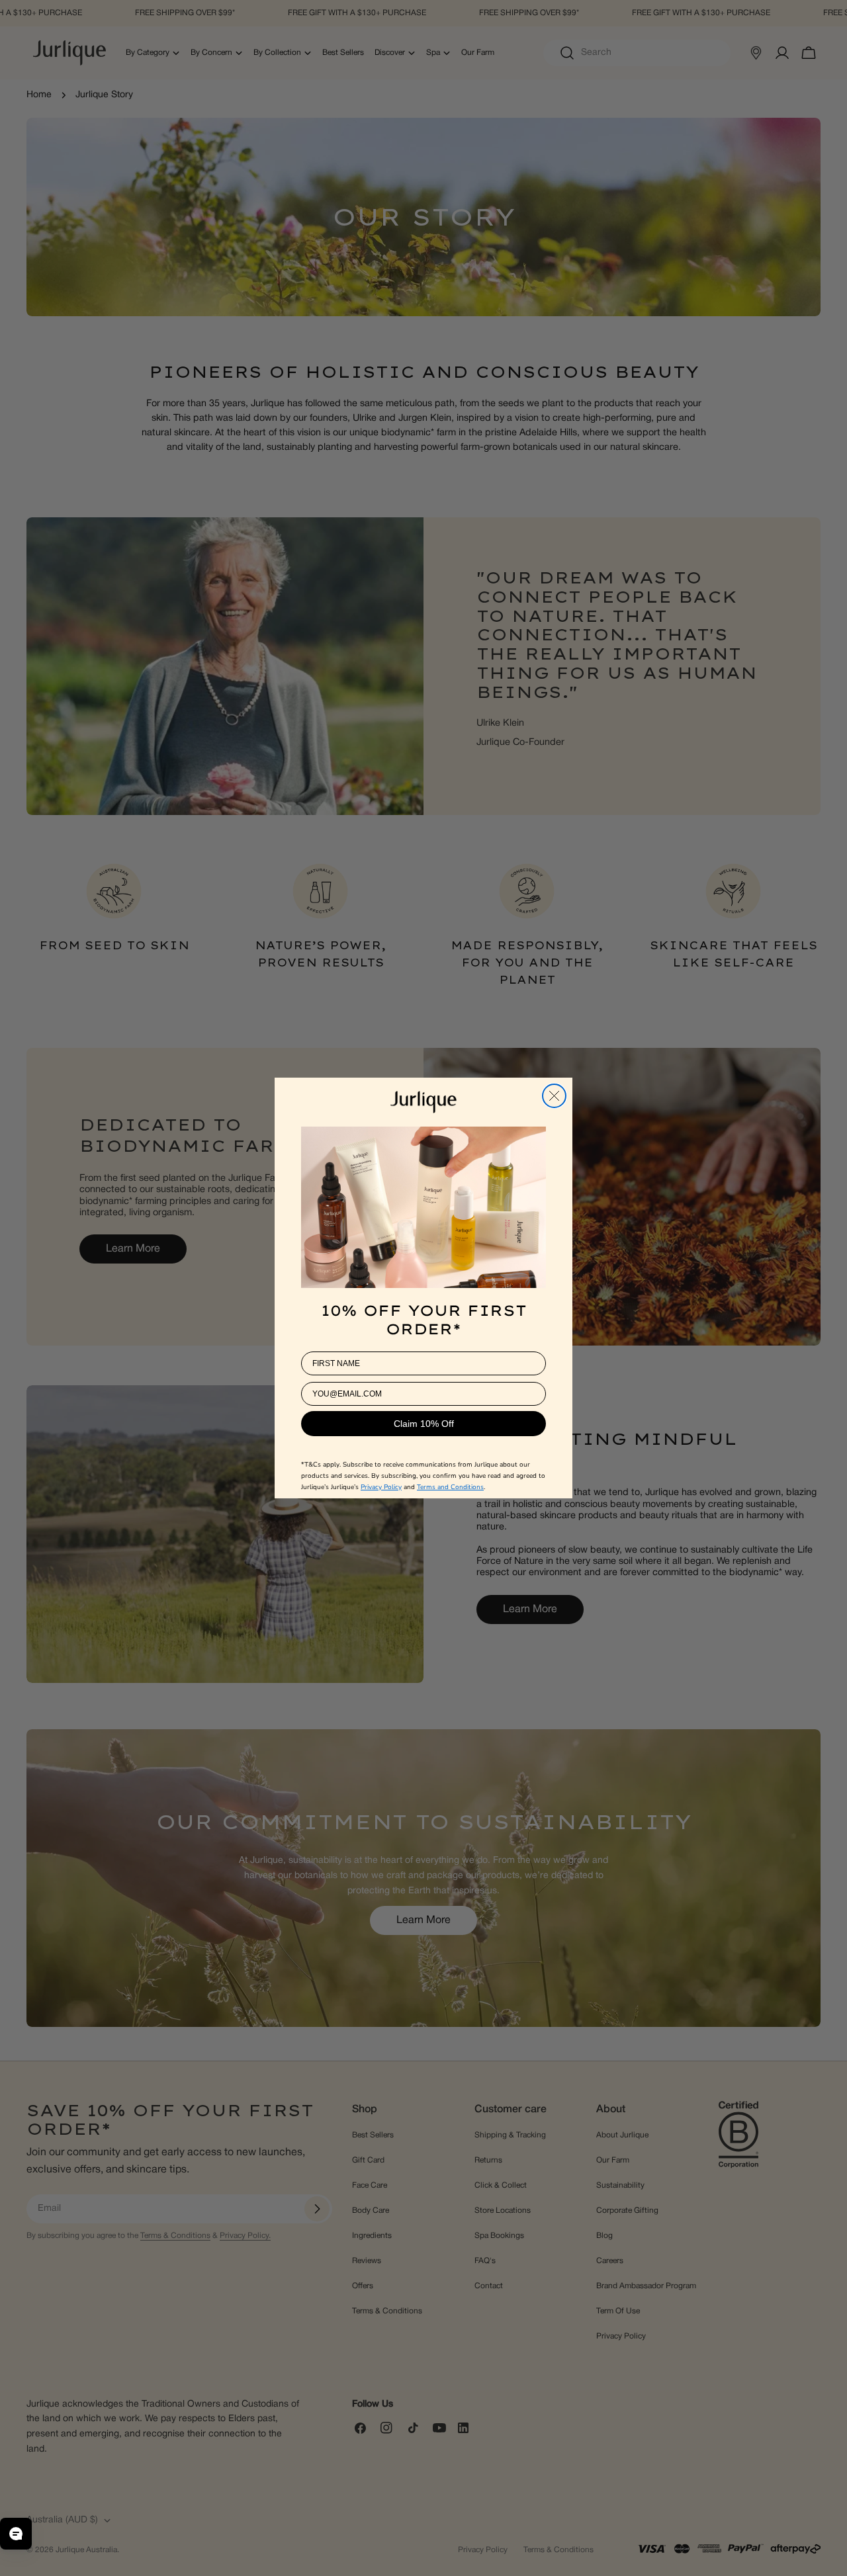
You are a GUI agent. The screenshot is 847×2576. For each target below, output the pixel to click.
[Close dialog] (554, 1096)
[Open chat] (16, 2534)
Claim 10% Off (424, 1424)
